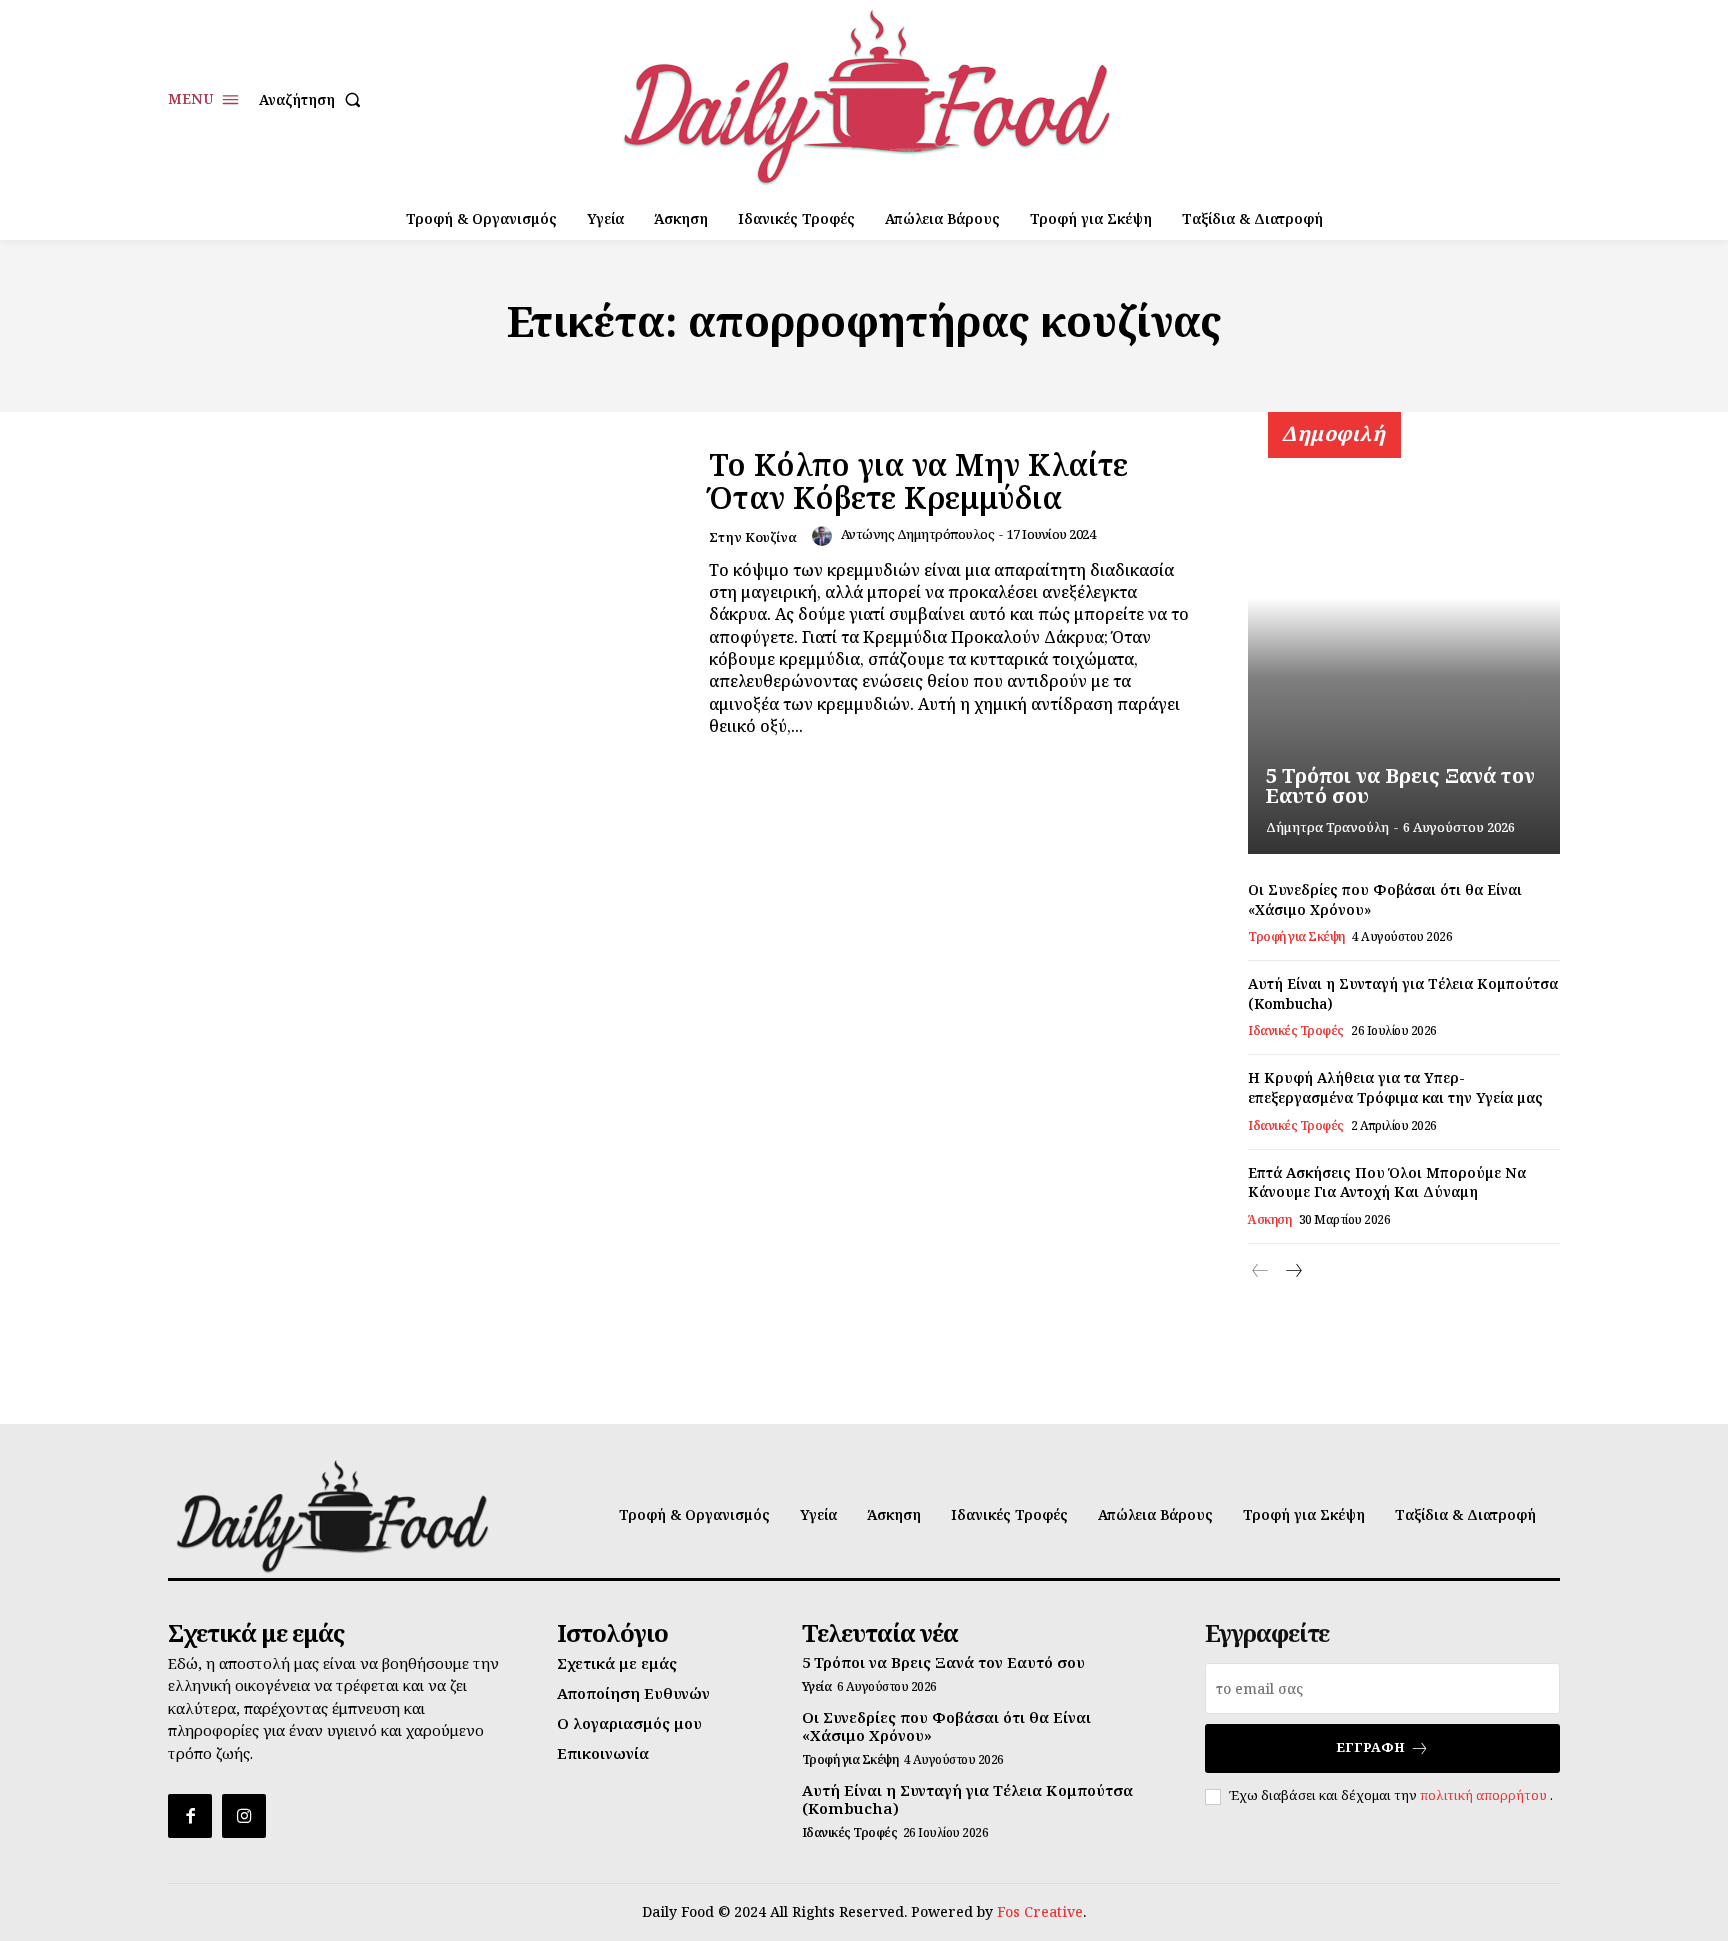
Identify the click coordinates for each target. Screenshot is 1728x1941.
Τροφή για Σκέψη (1296, 937)
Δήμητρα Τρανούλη (1327, 827)
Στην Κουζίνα (753, 537)
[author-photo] (825, 536)
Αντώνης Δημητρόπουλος (918, 534)
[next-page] (1292, 1271)
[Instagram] (244, 1816)
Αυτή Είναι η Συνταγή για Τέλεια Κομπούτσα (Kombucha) (967, 1799)
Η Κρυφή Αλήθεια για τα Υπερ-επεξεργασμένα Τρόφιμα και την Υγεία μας (1395, 1087)
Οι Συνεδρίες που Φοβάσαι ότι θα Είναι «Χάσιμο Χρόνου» (946, 1726)
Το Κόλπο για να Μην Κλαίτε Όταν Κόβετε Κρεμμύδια (918, 481)
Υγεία (817, 1687)
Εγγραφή (1370, 1747)
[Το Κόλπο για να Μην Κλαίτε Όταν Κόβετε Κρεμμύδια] (426, 592)
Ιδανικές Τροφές (1296, 1031)
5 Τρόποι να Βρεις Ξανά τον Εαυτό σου (1400, 785)
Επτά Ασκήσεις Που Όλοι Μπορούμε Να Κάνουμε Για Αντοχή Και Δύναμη (1387, 1182)
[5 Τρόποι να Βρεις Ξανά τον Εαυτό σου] (1404, 644)
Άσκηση (1269, 1220)
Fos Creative (1040, 1911)
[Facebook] (190, 1816)
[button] (314, 100)
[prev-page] (1260, 1271)
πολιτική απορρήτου (1485, 1795)
